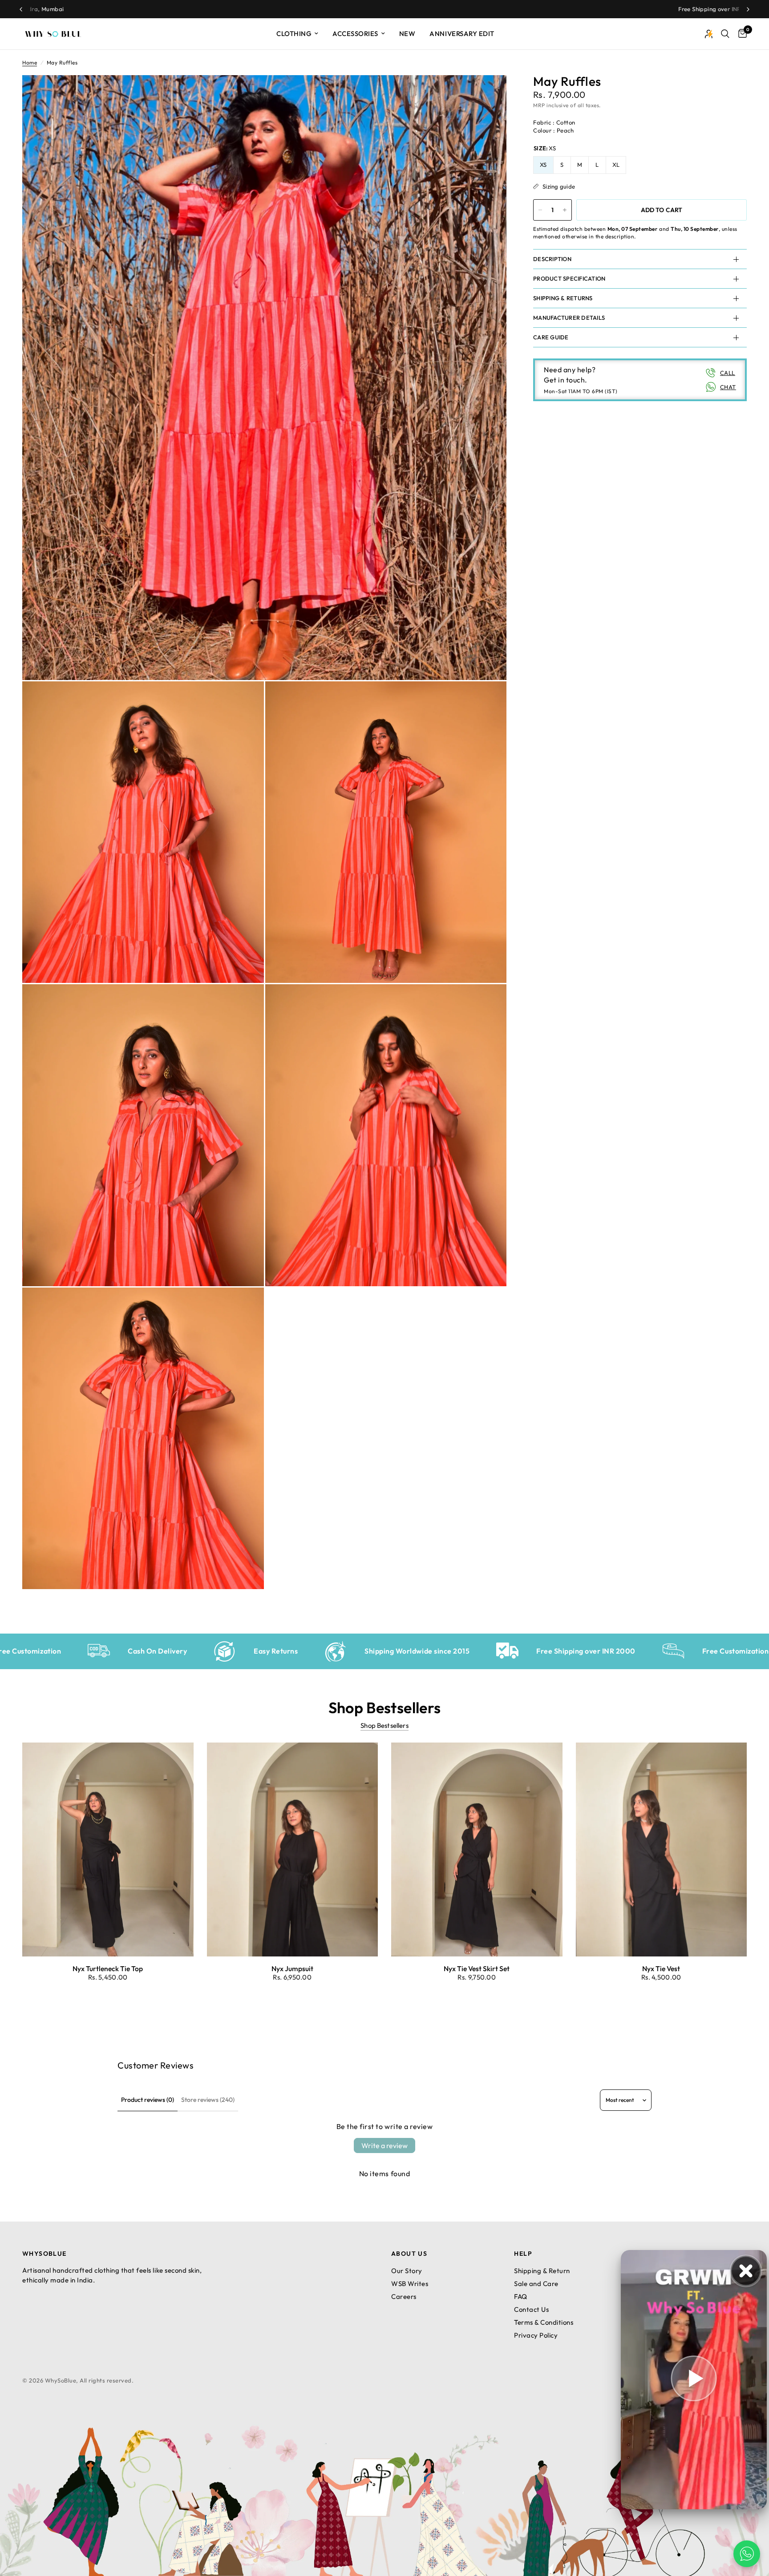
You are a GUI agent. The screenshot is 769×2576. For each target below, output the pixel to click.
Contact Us (531, 2309)
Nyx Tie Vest (661, 1968)
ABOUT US (409, 2254)
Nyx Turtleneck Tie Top (108, 1968)
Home (30, 62)
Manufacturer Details (569, 318)
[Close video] (746, 2271)
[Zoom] (488, 94)
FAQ (521, 2296)
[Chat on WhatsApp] (747, 2554)
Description (552, 259)
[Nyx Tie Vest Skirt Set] (477, 1849)
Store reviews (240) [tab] (208, 2100)
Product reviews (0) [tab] (148, 2100)
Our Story (407, 2271)
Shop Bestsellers (384, 1725)
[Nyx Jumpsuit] (293, 1849)
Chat (728, 387)
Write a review (384, 2145)
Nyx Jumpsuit (292, 1968)
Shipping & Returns (563, 298)
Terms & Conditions (544, 2322)
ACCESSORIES (355, 34)
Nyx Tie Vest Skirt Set (477, 1968)
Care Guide (551, 337)
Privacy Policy (536, 2335)
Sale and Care (536, 2284)
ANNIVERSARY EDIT (462, 34)
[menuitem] (297, 34)
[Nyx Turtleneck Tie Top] (108, 1849)
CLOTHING (294, 34)
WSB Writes (410, 2284)
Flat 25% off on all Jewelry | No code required (447, 9)
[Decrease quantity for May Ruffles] (540, 210)
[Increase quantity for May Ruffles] (565, 210)
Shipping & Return (542, 2271)
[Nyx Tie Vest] (662, 1849)
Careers (404, 2296)
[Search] (725, 34)
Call (728, 373)
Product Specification (569, 278)
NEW (407, 34)
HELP (523, 2254)
